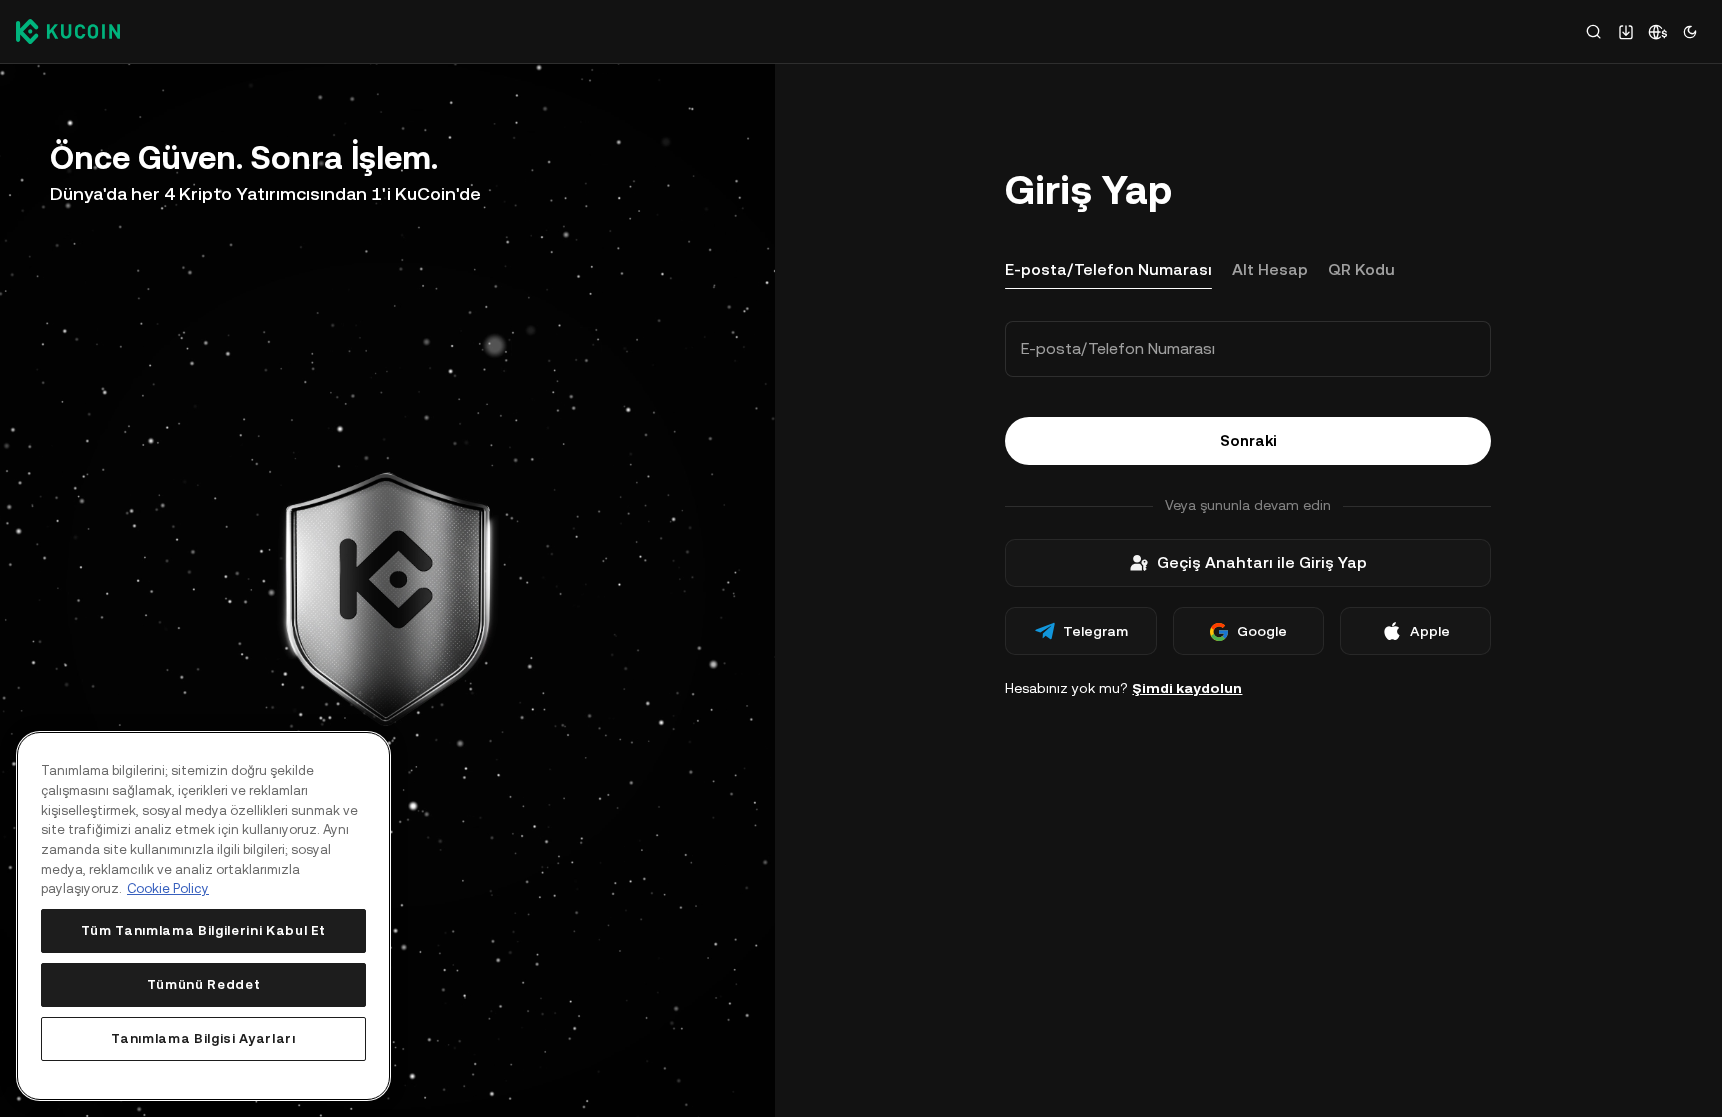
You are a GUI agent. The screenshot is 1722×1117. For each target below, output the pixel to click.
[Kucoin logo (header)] (68, 31)
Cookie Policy (168, 888)
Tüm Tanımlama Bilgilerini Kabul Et (203, 930)
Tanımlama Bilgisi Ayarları (203, 1038)
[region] (203, 916)
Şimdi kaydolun (1187, 688)
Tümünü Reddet (204, 984)
